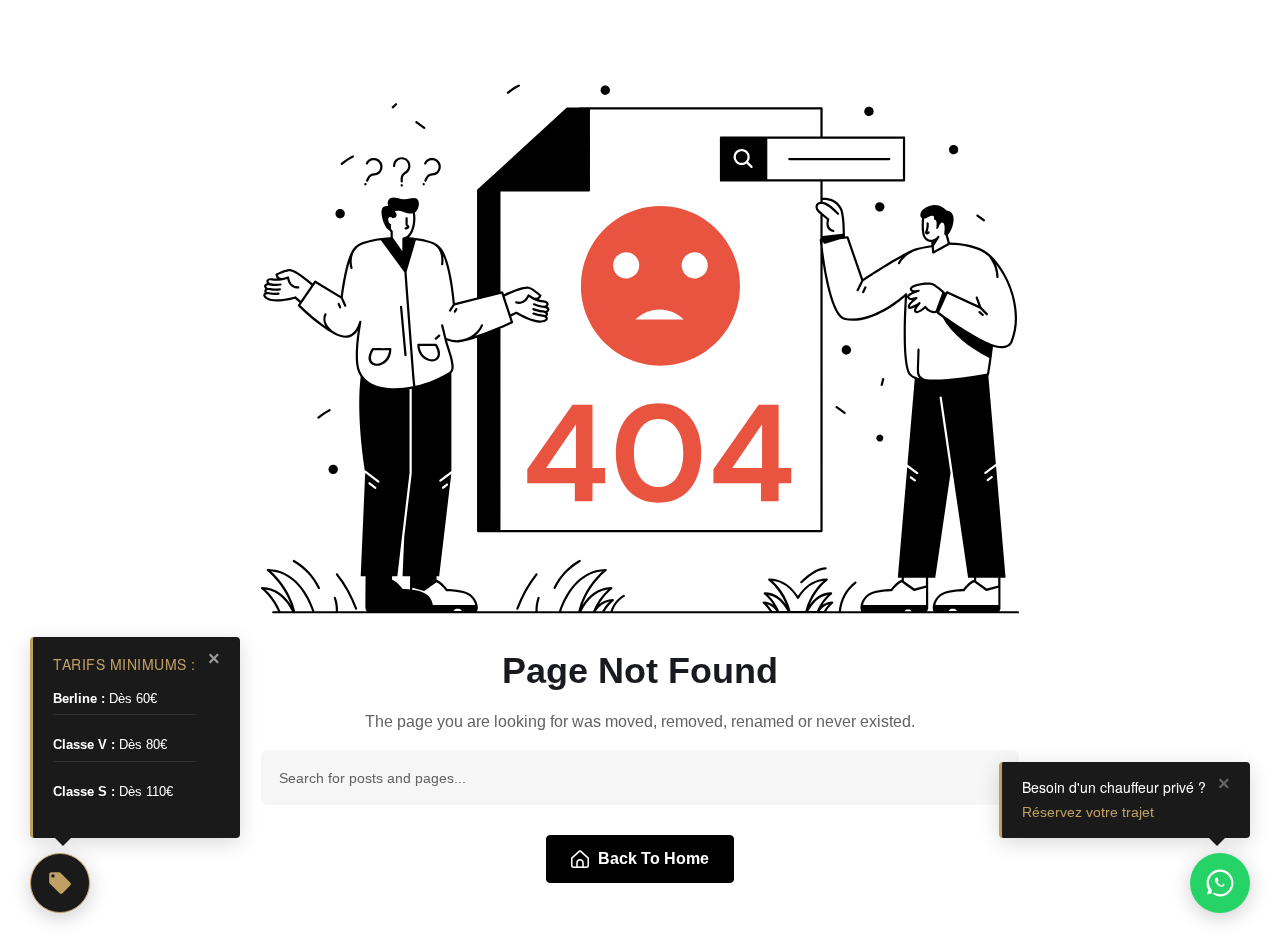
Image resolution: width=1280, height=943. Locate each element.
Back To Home (653, 858)
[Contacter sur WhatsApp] (1220, 883)
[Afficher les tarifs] (60, 883)
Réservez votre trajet (1088, 812)
